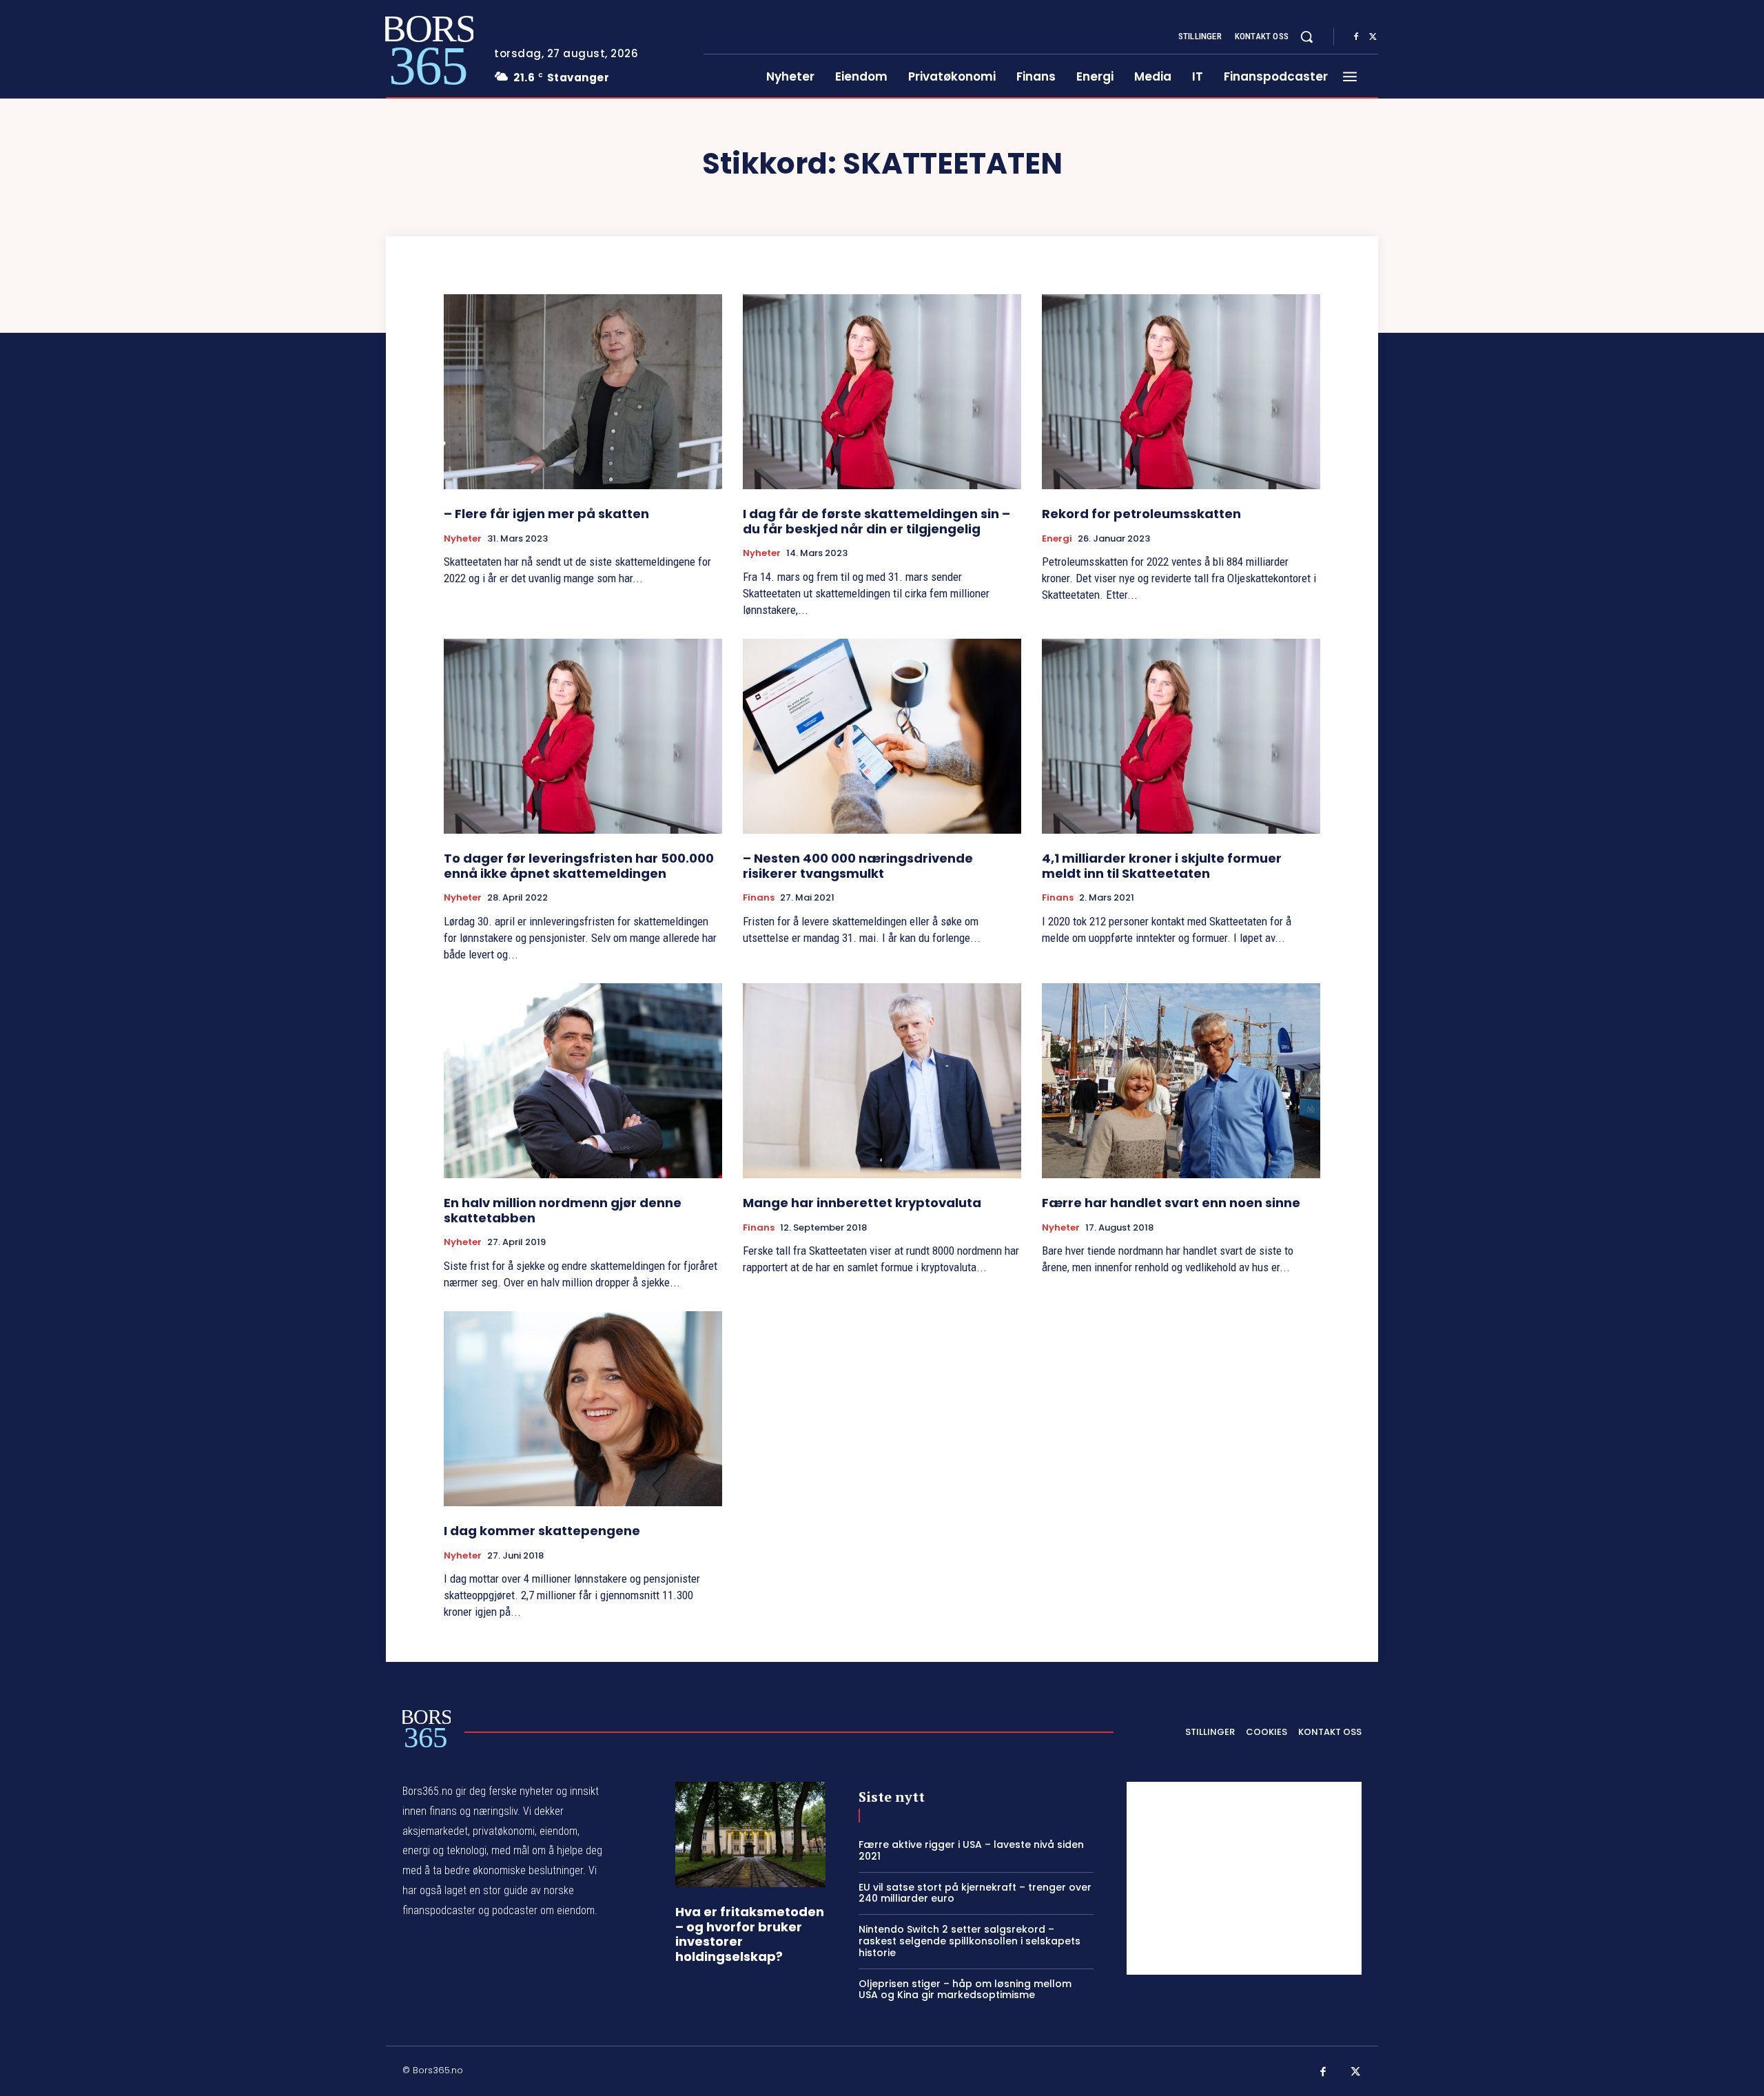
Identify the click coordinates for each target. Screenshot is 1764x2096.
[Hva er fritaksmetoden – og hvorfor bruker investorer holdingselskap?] (750, 1835)
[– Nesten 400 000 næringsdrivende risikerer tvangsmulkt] (882, 736)
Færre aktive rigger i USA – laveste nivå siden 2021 (971, 1850)
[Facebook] (1356, 37)
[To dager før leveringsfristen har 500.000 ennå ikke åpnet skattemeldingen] (583, 736)
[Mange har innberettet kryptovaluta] (882, 1081)
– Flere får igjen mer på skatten (546, 514)
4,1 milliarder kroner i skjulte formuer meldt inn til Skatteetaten (1162, 866)
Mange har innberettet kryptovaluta (862, 1203)
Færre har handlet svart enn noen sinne (1171, 1203)
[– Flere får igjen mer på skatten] (583, 392)
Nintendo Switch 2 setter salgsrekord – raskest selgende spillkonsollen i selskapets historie (970, 1941)
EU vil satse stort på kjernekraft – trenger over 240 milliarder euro (975, 1893)
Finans (759, 898)
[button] (1306, 37)
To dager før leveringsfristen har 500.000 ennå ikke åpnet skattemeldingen (579, 866)
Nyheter (463, 539)
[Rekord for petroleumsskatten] (1181, 392)
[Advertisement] (1244, 1878)
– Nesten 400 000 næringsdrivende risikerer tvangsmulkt (858, 866)
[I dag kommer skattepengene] (583, 1409)
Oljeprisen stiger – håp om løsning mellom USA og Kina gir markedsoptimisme (965, 1990)
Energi (1057, 539)
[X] (1373, 37)
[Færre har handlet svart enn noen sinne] (1181, 1081)
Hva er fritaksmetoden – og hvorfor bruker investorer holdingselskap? (750, 1934)
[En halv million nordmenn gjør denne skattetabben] (583, 1081)
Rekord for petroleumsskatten (1141, 514)
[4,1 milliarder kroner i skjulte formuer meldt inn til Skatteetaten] (1181, 736)
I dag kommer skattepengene (542, 1531)
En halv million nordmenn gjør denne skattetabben (563, 1210)
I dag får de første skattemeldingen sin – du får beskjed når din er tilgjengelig (876, 521)
